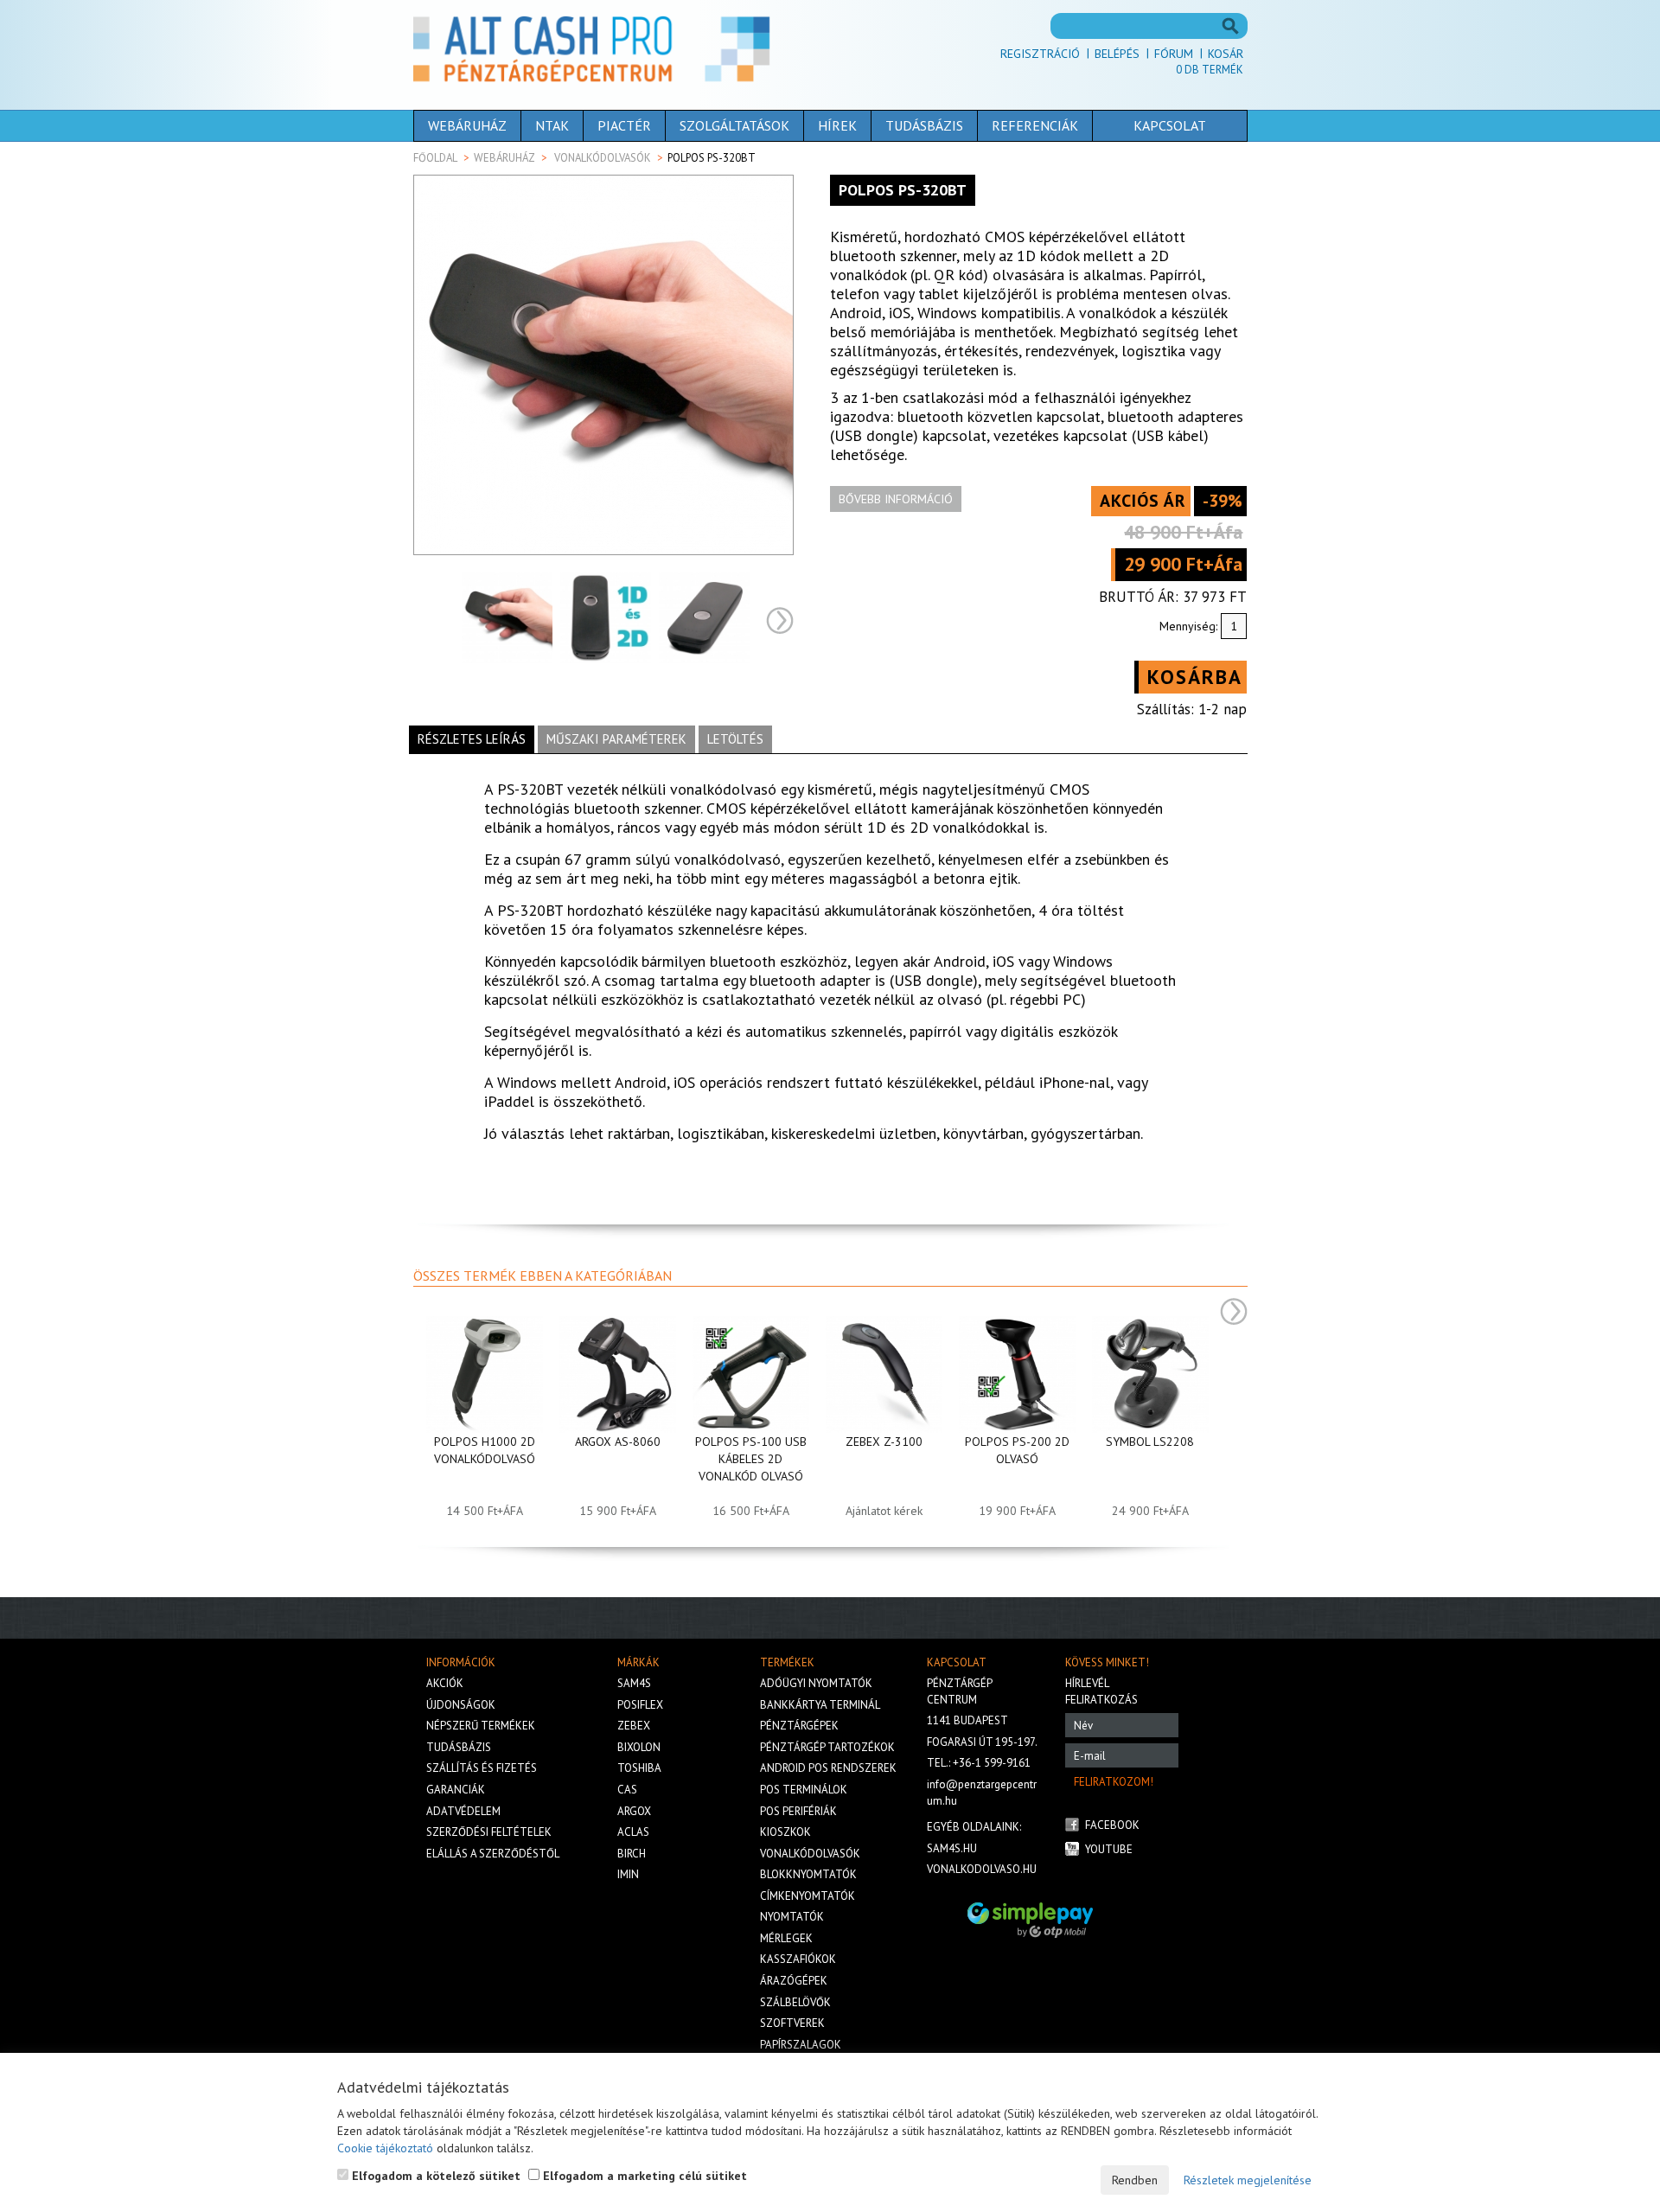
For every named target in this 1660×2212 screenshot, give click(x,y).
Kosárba (1195, 677)
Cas (627, 1790)
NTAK (552, 125)
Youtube (1109, 1849)
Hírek (837, 125)
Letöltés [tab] (735, 739)
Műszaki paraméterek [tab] (616, 739)
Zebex (634, 1726)
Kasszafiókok (798, 1959)
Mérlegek (786, 1938)
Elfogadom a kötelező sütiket (434, 2176)
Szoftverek (792, 2023)
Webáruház (467, 125)
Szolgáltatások (734, 125)
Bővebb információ (896, 499)
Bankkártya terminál (820, 1705)
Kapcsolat (1170, 125)
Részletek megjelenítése (1248, 2180)
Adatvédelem (463, 1811)
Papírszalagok (801, 2045)
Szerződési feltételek (489, 1832)
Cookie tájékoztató (385, 2148)
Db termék (1210, 70)
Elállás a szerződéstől (493, 1854)
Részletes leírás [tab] (472, 739)
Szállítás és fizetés (482, 1768)
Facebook (1112, 1825)
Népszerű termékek (481, 1726)
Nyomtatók (792, 1917)
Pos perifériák (798, 1811)
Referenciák (1035, 125)
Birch (632, 1854)
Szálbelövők (795, 2002)
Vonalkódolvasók (603, 158)
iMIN (628, 1874)
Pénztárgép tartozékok (827, 1747)
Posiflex (640, 1705)
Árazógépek (794, 1981)
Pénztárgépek (799, 1726)
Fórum (1174, 54)
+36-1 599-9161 (992, 1763)
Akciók (445, 1683)
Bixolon (639, 1747)
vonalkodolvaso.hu (982, 1869)
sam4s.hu (952, 1848)
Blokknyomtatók (808, 1874)
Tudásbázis (924, 125)
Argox (634, 1811)
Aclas (633, 1832)
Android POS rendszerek (828, 1768)
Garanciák (456, 1790)
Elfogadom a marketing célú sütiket (643, 2176)
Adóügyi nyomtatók (816, 1683)
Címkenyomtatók (808, 1896)
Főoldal (435, 158)
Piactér (624, 125)
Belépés (1117, 54)
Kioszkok (785, 1832)
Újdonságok (461, 1705)
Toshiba (639, 1768)
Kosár (1226, 54)
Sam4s (634, 1683)
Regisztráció (1040, 54)
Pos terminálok (804, 1790)
